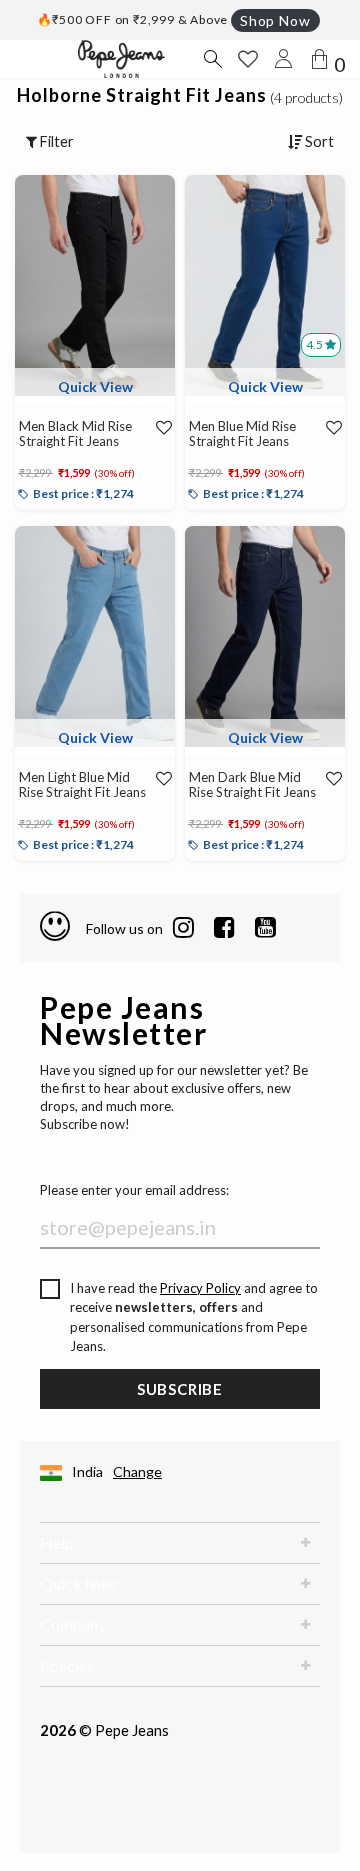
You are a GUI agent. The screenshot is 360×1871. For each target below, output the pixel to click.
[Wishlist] (160, 427)
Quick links (78, 1583)
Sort (318, 141)
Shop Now (275, 20)
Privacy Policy (200, 1288)
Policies (67, 1665)
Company (73, 1624)
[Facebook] (224, 928)
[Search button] (212, 59)
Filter (55, 141)
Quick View (95, 386)
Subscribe (180, 1389)
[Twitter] (265, 928)
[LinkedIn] (183, 928)
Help (57, 1542)
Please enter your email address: (134, 1190)
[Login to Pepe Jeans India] (284, 59)
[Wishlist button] (248, 59)
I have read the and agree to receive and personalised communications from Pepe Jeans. (194, 1317)
